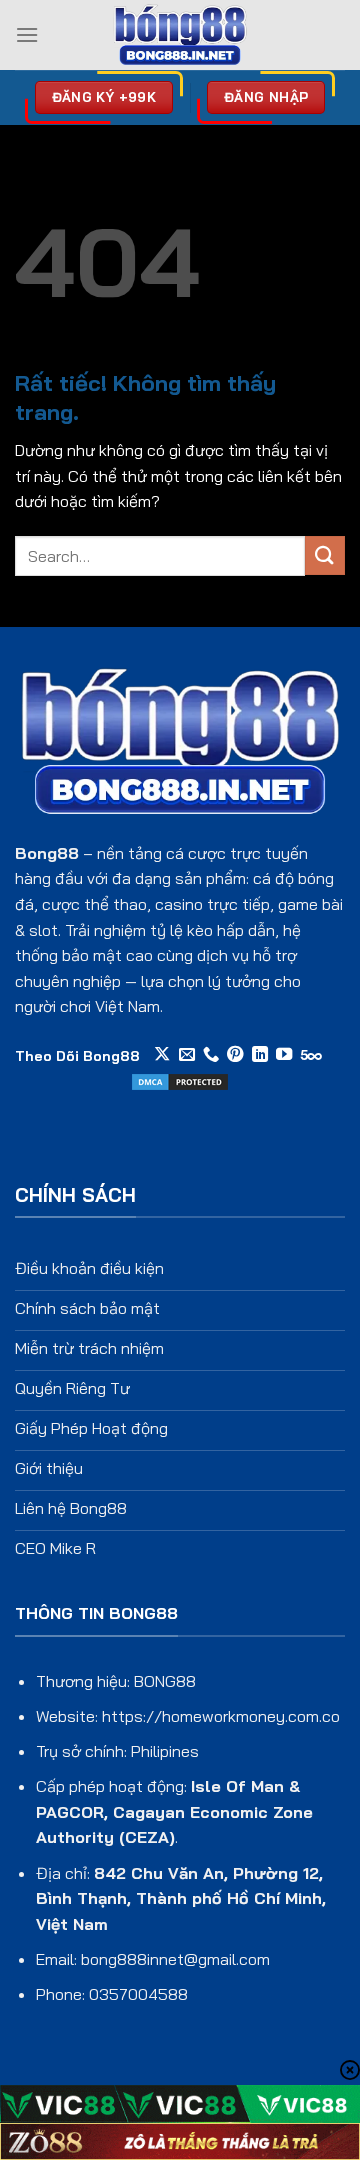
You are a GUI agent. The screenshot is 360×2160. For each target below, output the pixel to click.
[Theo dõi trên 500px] (311, 1055)
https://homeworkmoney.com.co (221, 1716)
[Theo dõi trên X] (162, 1055)
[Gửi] (325, 555)
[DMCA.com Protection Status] (180, 1080)
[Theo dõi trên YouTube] (284, 1055)
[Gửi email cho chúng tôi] (187, 1055)
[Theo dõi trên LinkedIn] (260, 1055)
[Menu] (27, 34)
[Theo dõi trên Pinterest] (235, 1055)
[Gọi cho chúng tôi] (211, 1055)
